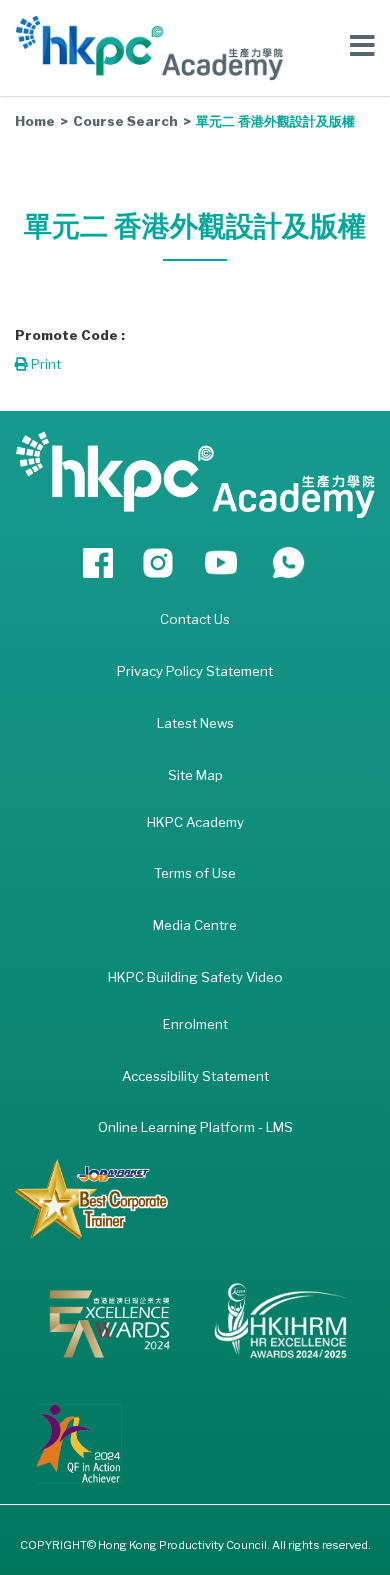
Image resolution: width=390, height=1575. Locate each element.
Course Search (125, 121)
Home (35, 121)
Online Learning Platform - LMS (195, 1127)
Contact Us (195, 619)
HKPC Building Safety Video (195, 977)
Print (44, 364)
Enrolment (195, 1024)
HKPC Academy (195, 822)
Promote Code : (70, 335)
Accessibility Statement (195, 1076)
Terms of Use (195, 873)
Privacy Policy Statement (195, 671)
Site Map (195, 775)
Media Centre (195, 925)
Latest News (195, 723)
